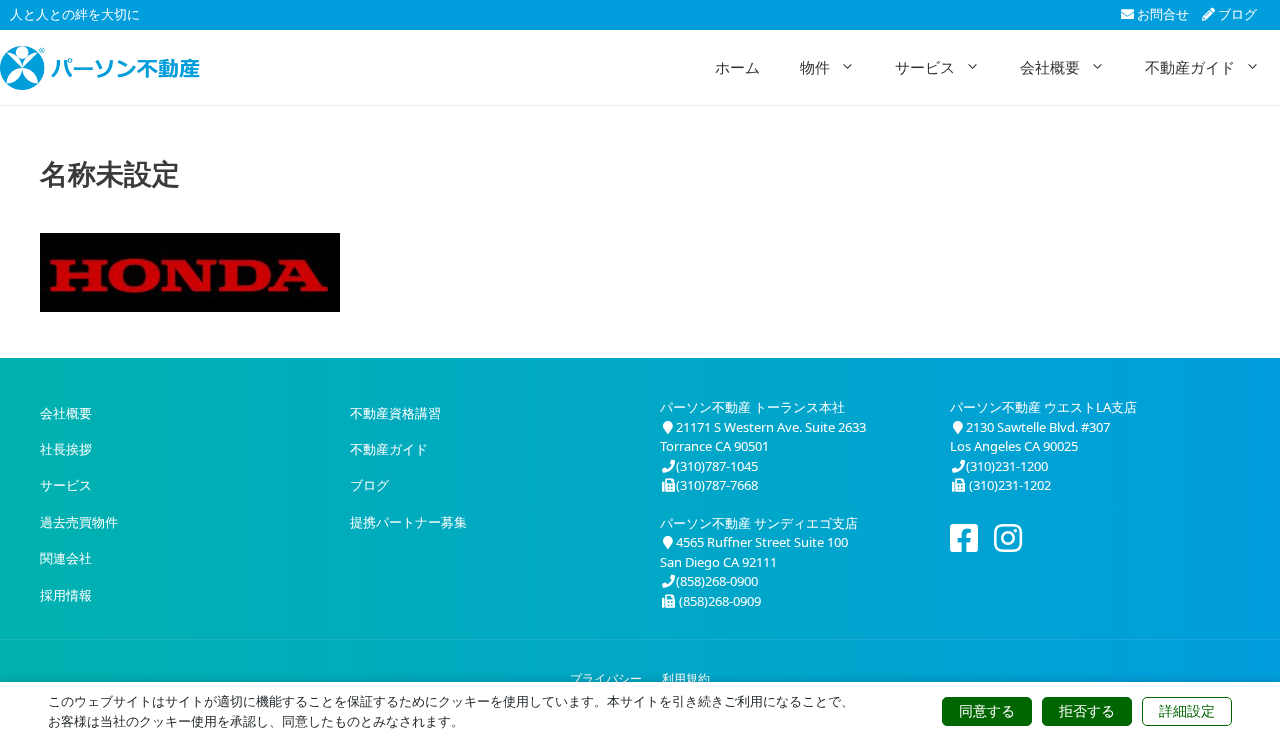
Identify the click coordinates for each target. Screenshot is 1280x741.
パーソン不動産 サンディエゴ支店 (759, 523)
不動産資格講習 (395, 413)
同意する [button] (987, 711)
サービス (925, 67)
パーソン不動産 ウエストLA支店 (1043, 407)
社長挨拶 (66, 449)
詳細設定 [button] (1187, 711)
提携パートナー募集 (408, 522)
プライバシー (606, 678)
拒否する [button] (1087, 711)
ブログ (1236, 14)
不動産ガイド (1190, 67)
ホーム (737, 67)
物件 (815, 67)
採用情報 (66, 595)
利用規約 (686, 678)
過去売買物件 (79, 522)
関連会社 (66, 558)
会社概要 (1050, 67)
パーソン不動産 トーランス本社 (752, 407)
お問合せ (1161, 14)
